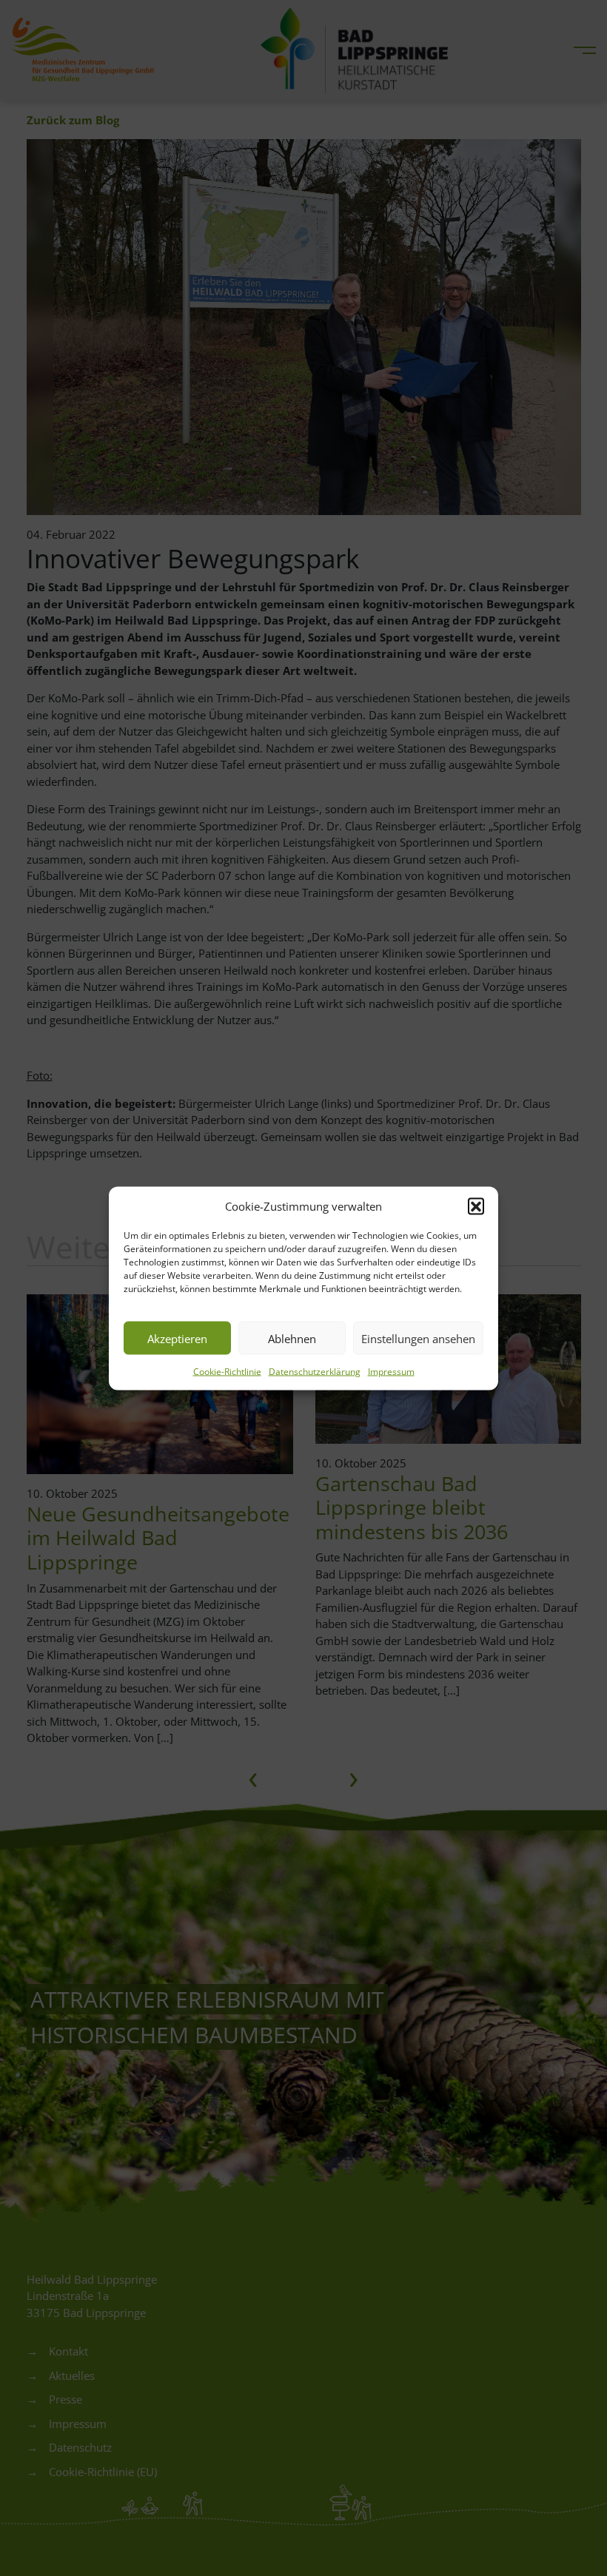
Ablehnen (292, 1338)
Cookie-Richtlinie (227, 1372)
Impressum (391, 1372)
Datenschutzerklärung (315, 1372)
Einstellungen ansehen (418, 1338)
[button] (476, 1205)
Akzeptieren (177, 1338)
